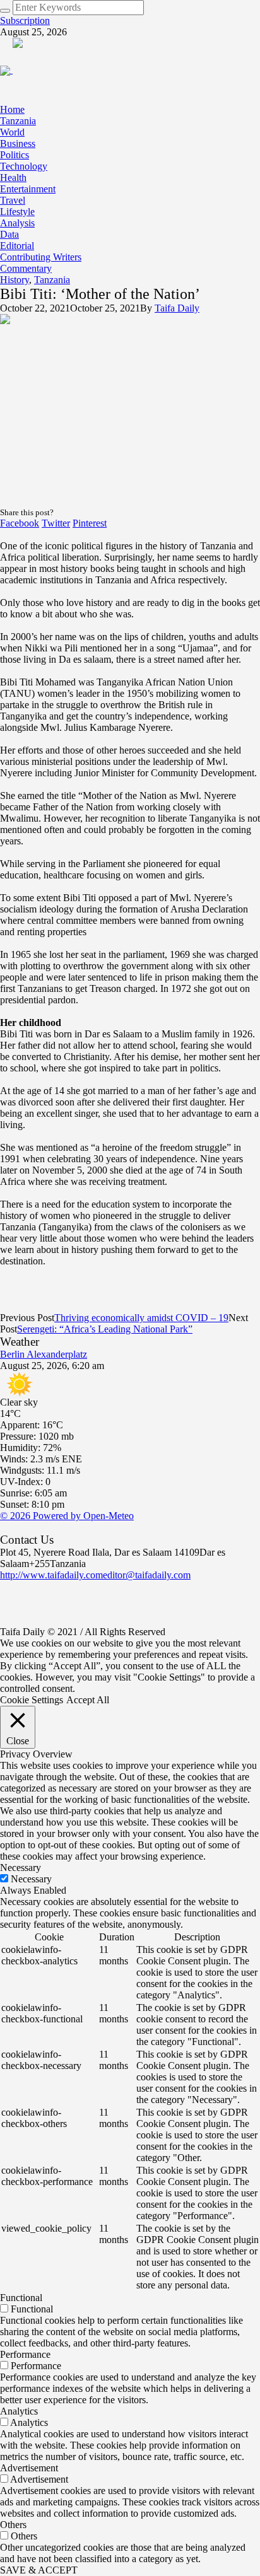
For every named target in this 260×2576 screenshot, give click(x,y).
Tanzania (52, 280)
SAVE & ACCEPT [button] (39, 2570)
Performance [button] (25, 2354)
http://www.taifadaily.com (51, 1575)
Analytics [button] (19, 2411)
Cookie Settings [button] (32, 1700)
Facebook (20, 523)
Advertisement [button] (29, 2468)
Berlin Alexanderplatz (44, 1354)
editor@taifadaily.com (147, 1575)
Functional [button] (21, 2298)
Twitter (56, 523)
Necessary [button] (21, 1868)
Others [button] (13, 2525)
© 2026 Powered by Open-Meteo (67, 1516)
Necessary (31, 1879)
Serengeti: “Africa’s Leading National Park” (105, 1329)
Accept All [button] (88, 1700)
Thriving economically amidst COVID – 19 (141, 1318)
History (15, 280)
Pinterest (90, 523)
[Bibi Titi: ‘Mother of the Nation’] (130, 410)
